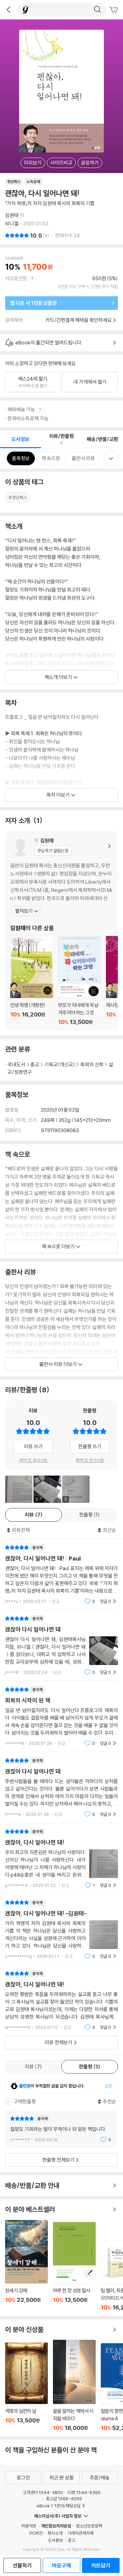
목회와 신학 (92, 1064)
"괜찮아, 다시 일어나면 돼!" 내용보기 (61, 1858)
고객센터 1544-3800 (43, 2492)
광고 (71, 2540)
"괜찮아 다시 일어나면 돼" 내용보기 (61, 1645)
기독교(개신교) (60, 1064)
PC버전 (36, 2533)
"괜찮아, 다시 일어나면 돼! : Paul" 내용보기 (61, 1574)
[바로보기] (19, 1489)
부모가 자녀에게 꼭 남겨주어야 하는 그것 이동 (79, 981)
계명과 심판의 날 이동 (26, 2387)
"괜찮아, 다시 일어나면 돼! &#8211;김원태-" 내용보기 (61, 1929)
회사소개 (55, 2533)
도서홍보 (55, 2540)
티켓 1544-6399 (84, 2492)
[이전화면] (9, 10)
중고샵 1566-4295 (64, 2499)
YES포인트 (16, 278)
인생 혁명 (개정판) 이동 (32, 981)
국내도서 (16, 1064)
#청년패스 (18, 497)
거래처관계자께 (80, 2533)
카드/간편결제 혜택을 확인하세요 (79, 320)
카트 (114, 10)
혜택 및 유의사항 (33, 1460)
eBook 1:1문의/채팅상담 (59, 2506)
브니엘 (12, 223)
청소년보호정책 (89, 2526)
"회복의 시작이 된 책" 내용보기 (61, 1716)
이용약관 (29, 2526)
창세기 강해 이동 (26, 2265)
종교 (35, 1064)
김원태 (12, 215)
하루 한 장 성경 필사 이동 (74, 2266)
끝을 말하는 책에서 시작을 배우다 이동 (74, 2386)
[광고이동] (97, 10)
